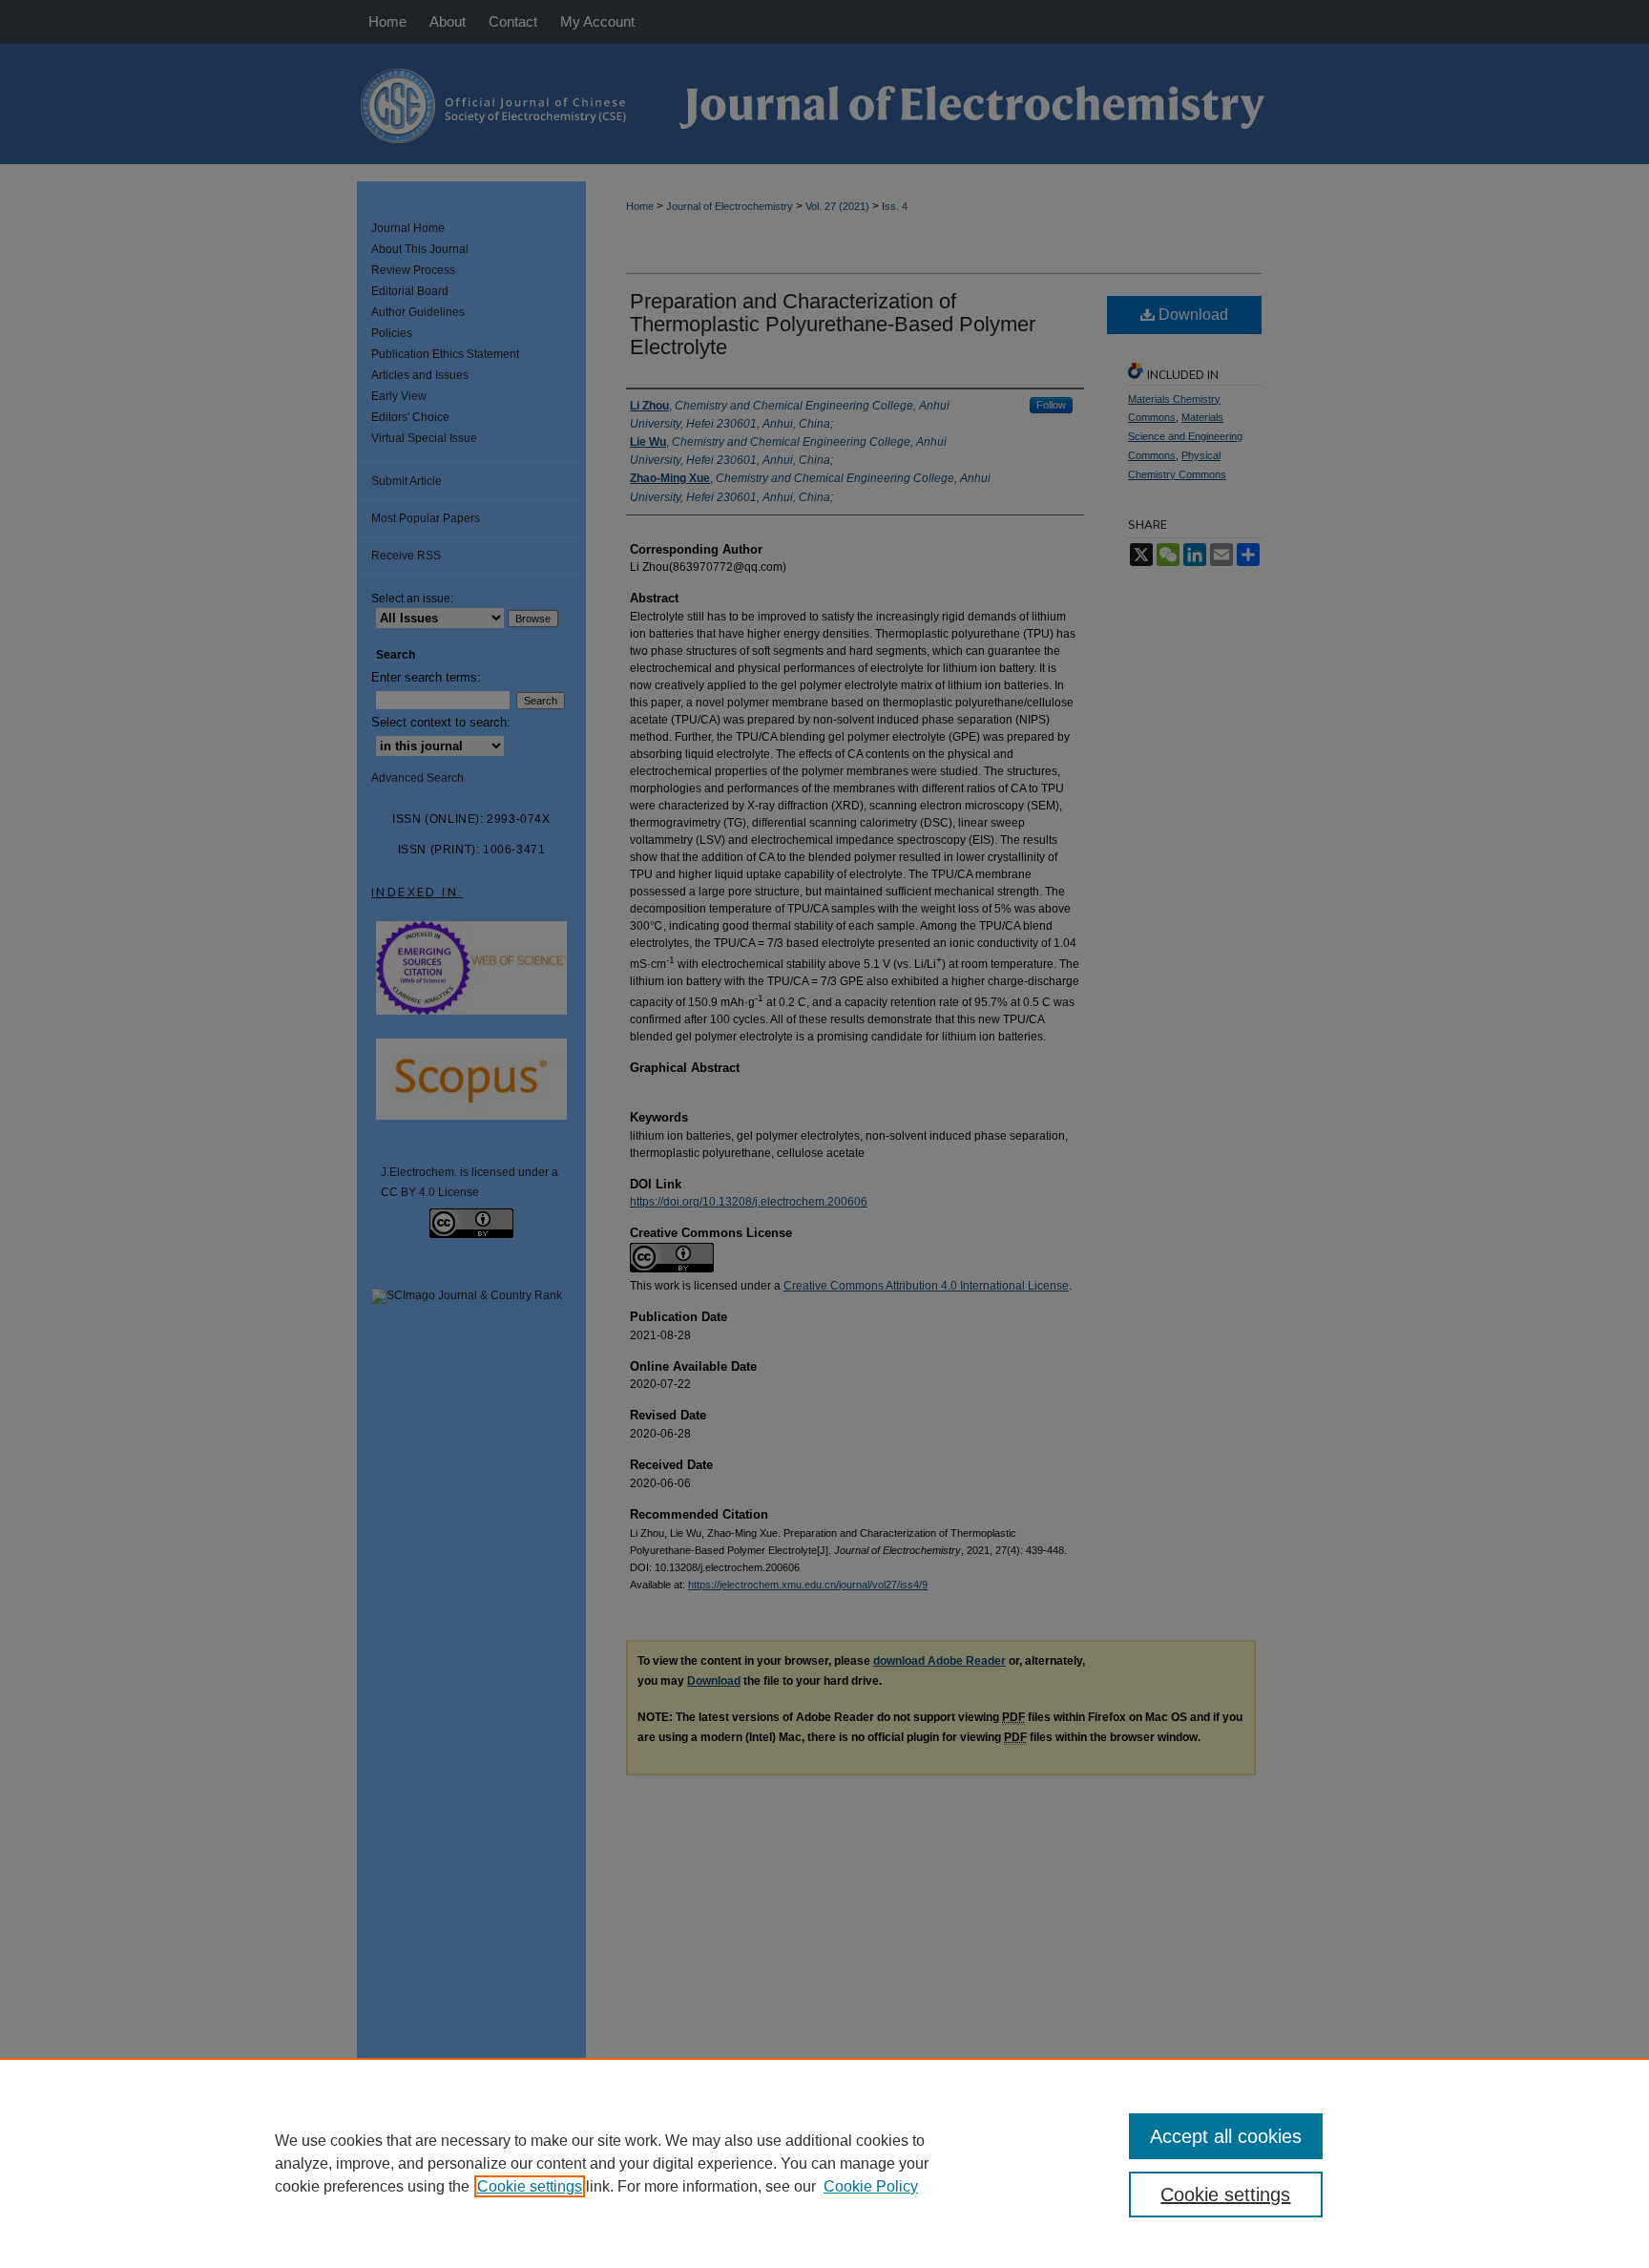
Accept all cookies (1226, 2136)
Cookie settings (530, 2186)
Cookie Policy (871, 2186)
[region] (824, 2163)
